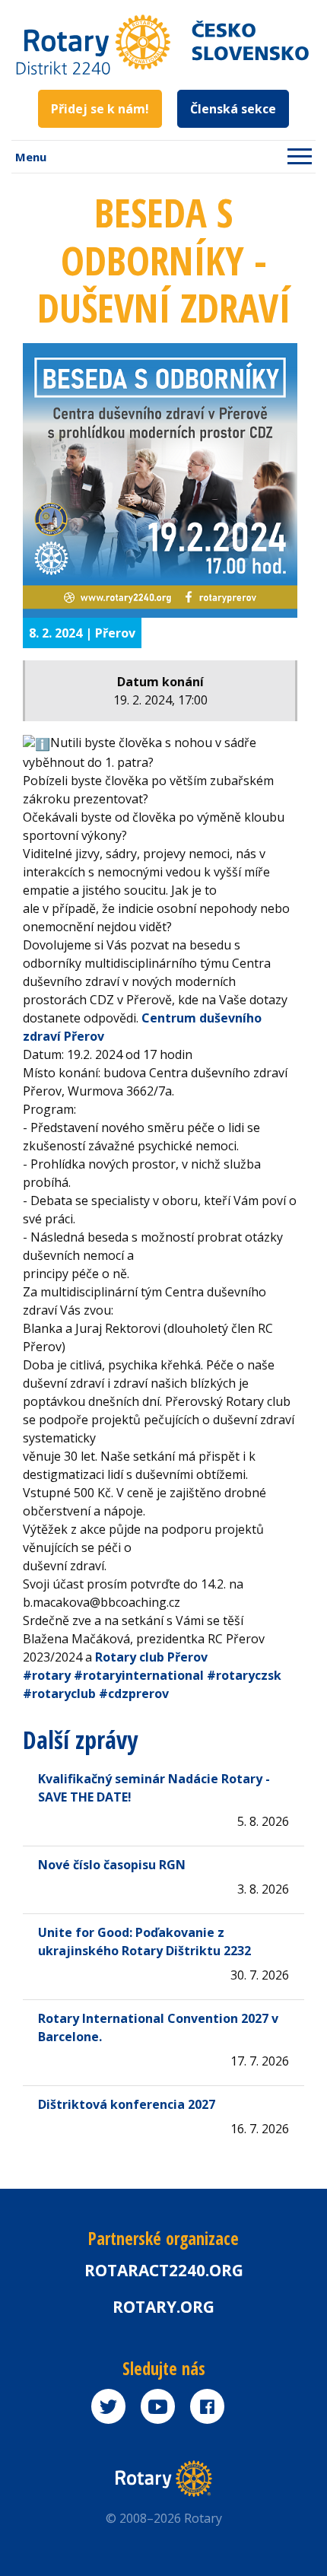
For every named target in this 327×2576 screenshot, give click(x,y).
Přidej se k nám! (100, 109)
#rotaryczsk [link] (244, 1675)
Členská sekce (233, 109)
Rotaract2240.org (164, 2270)
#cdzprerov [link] (134, 1693)
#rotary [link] (47, 1675)
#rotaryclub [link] (59, 1693)
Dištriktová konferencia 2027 (127, 2104)
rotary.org (163, 2307)
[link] (151, 1657)
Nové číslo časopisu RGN (112, 1865)
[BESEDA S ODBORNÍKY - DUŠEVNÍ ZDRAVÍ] (160, 480)
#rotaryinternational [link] (139, 1675)
